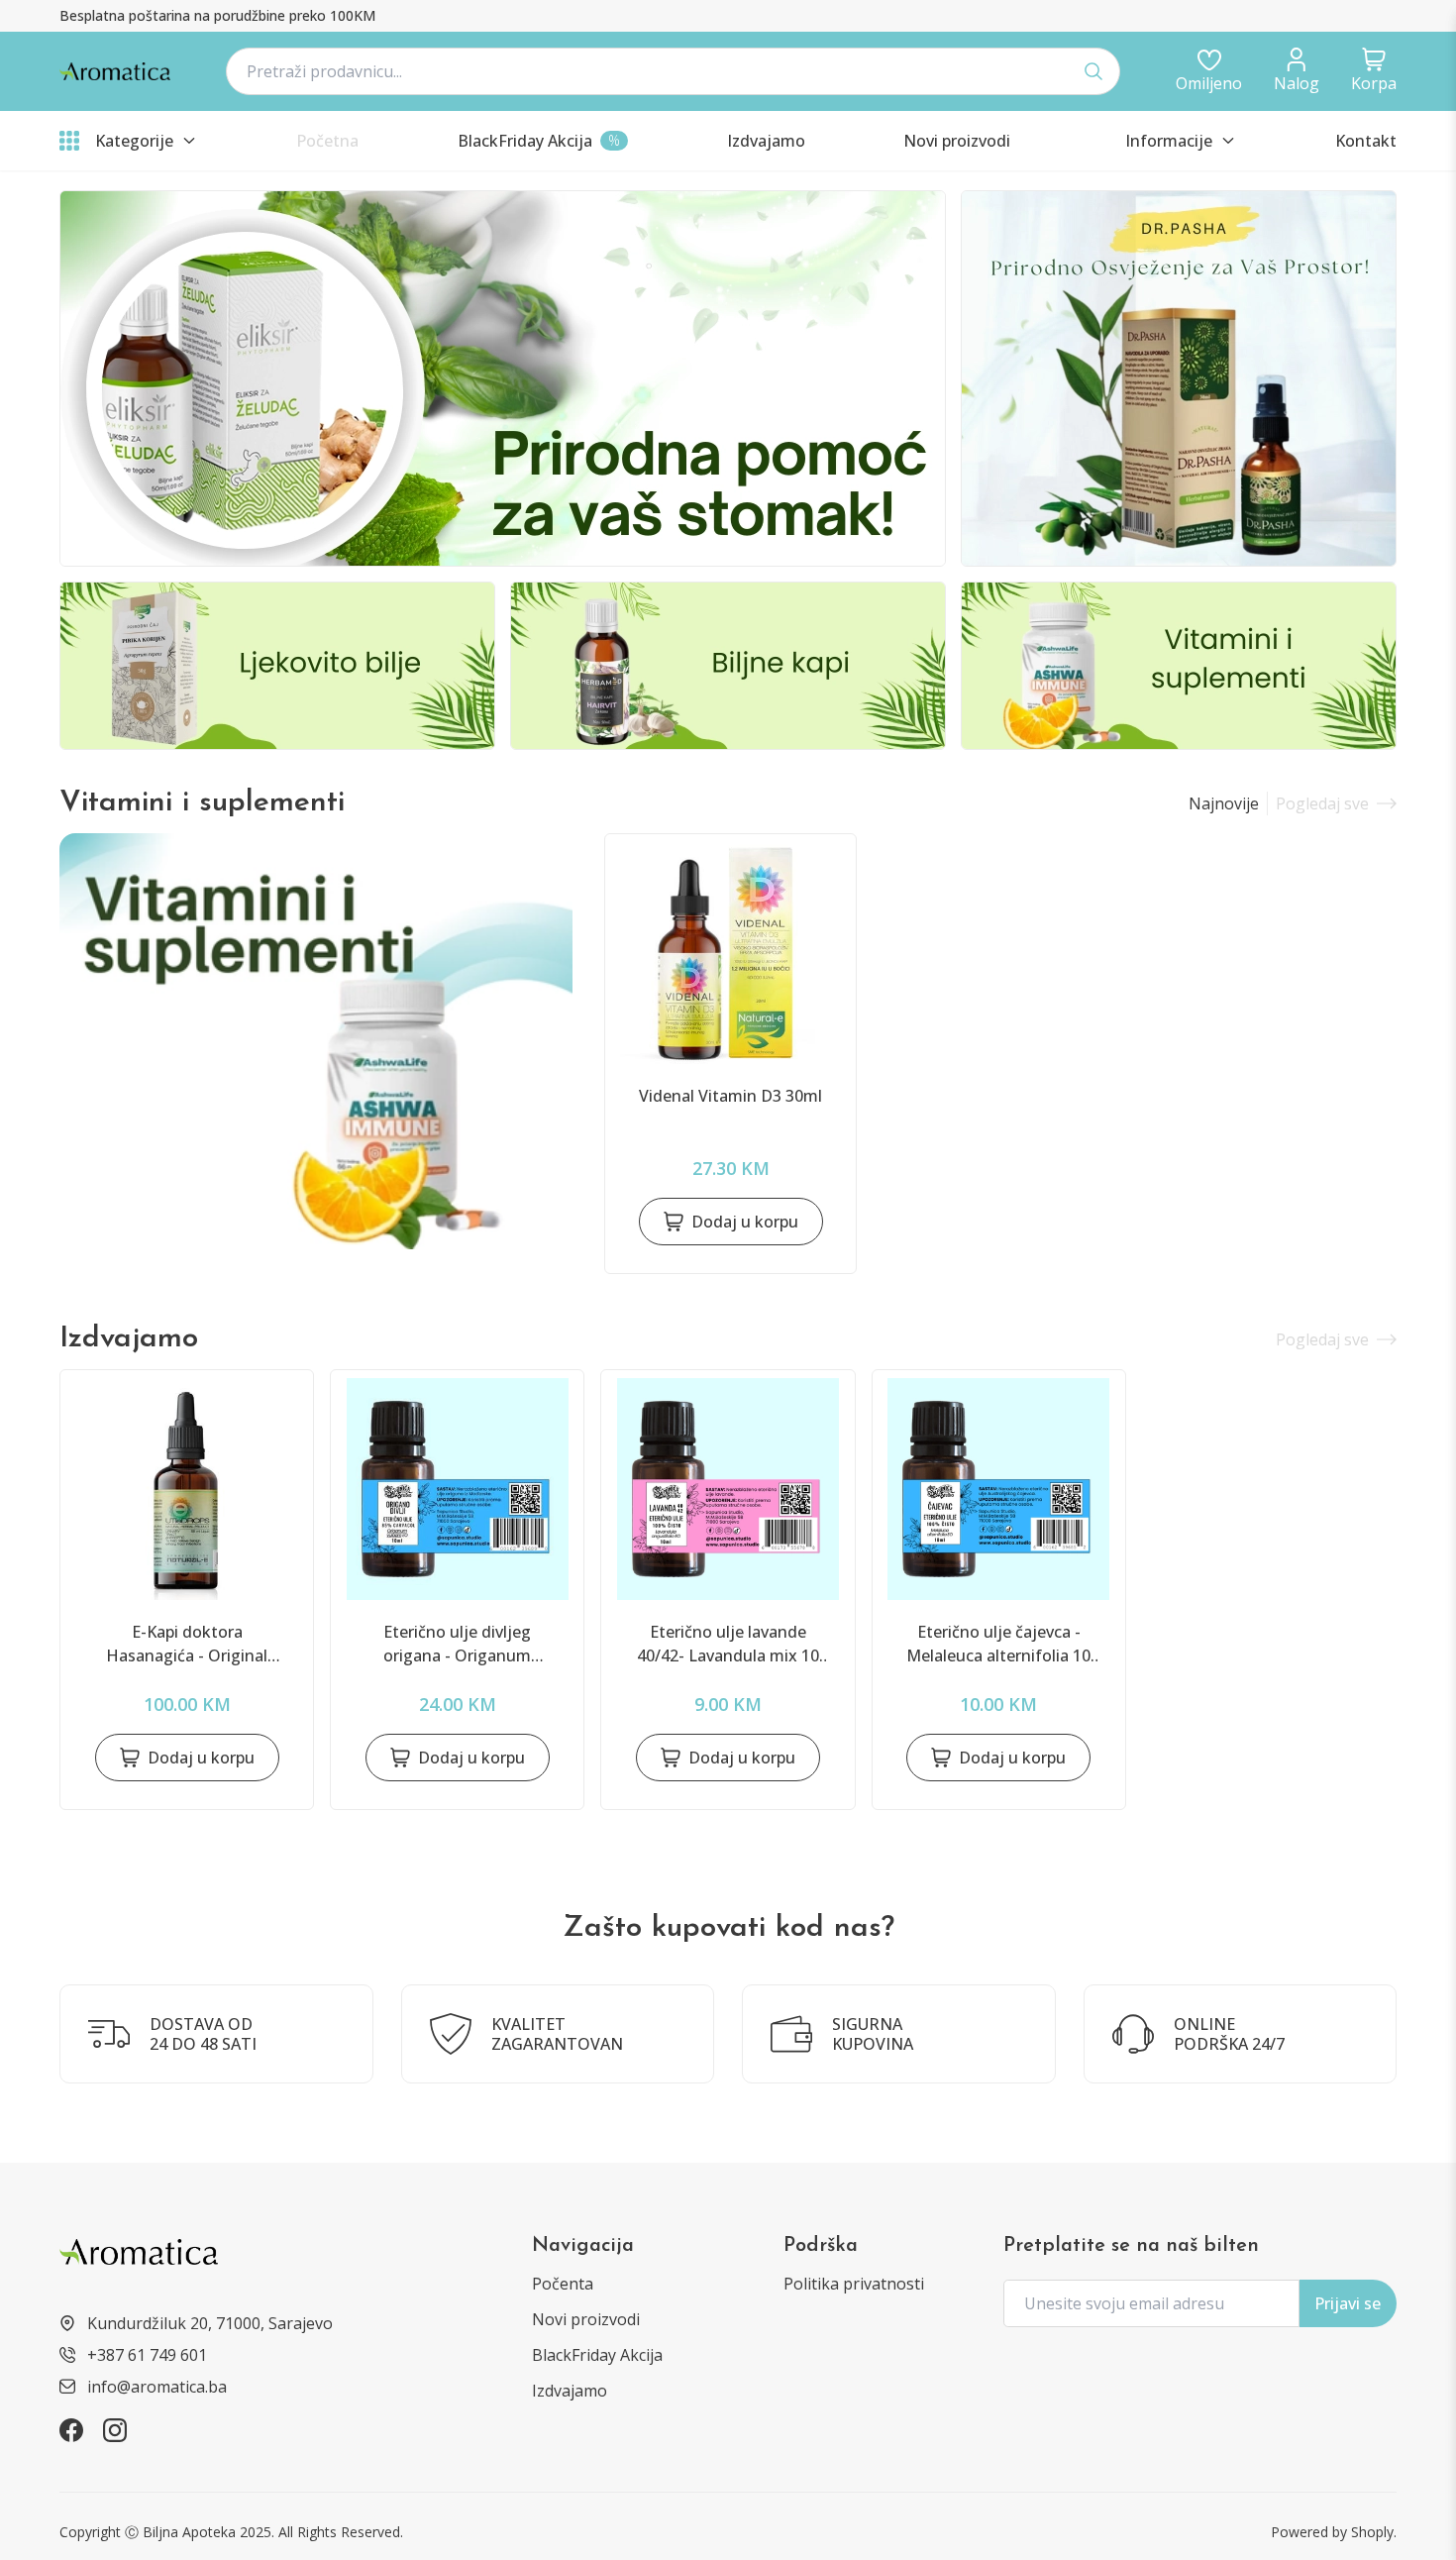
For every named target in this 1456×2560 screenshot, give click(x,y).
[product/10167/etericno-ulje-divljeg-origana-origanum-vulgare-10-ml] (457, 1489)
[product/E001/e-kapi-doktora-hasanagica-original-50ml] (187, 1489)
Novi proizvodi (586, 2319)
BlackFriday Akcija (597, 2355)
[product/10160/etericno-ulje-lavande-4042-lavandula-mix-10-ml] (728, 1489)
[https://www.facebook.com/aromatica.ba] (71, 2430)
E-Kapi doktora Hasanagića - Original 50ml (187, 1644)
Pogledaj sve (1322, 803)
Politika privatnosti (854, 2284)
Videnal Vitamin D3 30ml (730, 1096)
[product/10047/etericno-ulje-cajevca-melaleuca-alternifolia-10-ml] (999, 1489)
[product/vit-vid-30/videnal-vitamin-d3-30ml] (730, 953)
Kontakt (1366, 141)
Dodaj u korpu (745, 1222)
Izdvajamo (570, 2391)
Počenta (563, 2284)
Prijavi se (1348, 2303)
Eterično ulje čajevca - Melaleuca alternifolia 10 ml (998, 1644)
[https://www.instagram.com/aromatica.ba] (115, 2430)
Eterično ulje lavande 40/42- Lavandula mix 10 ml (728, 1644)
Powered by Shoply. (1334, 2532)
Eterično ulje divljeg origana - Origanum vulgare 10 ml (457, 1644)
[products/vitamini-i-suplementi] (316, 1041)
